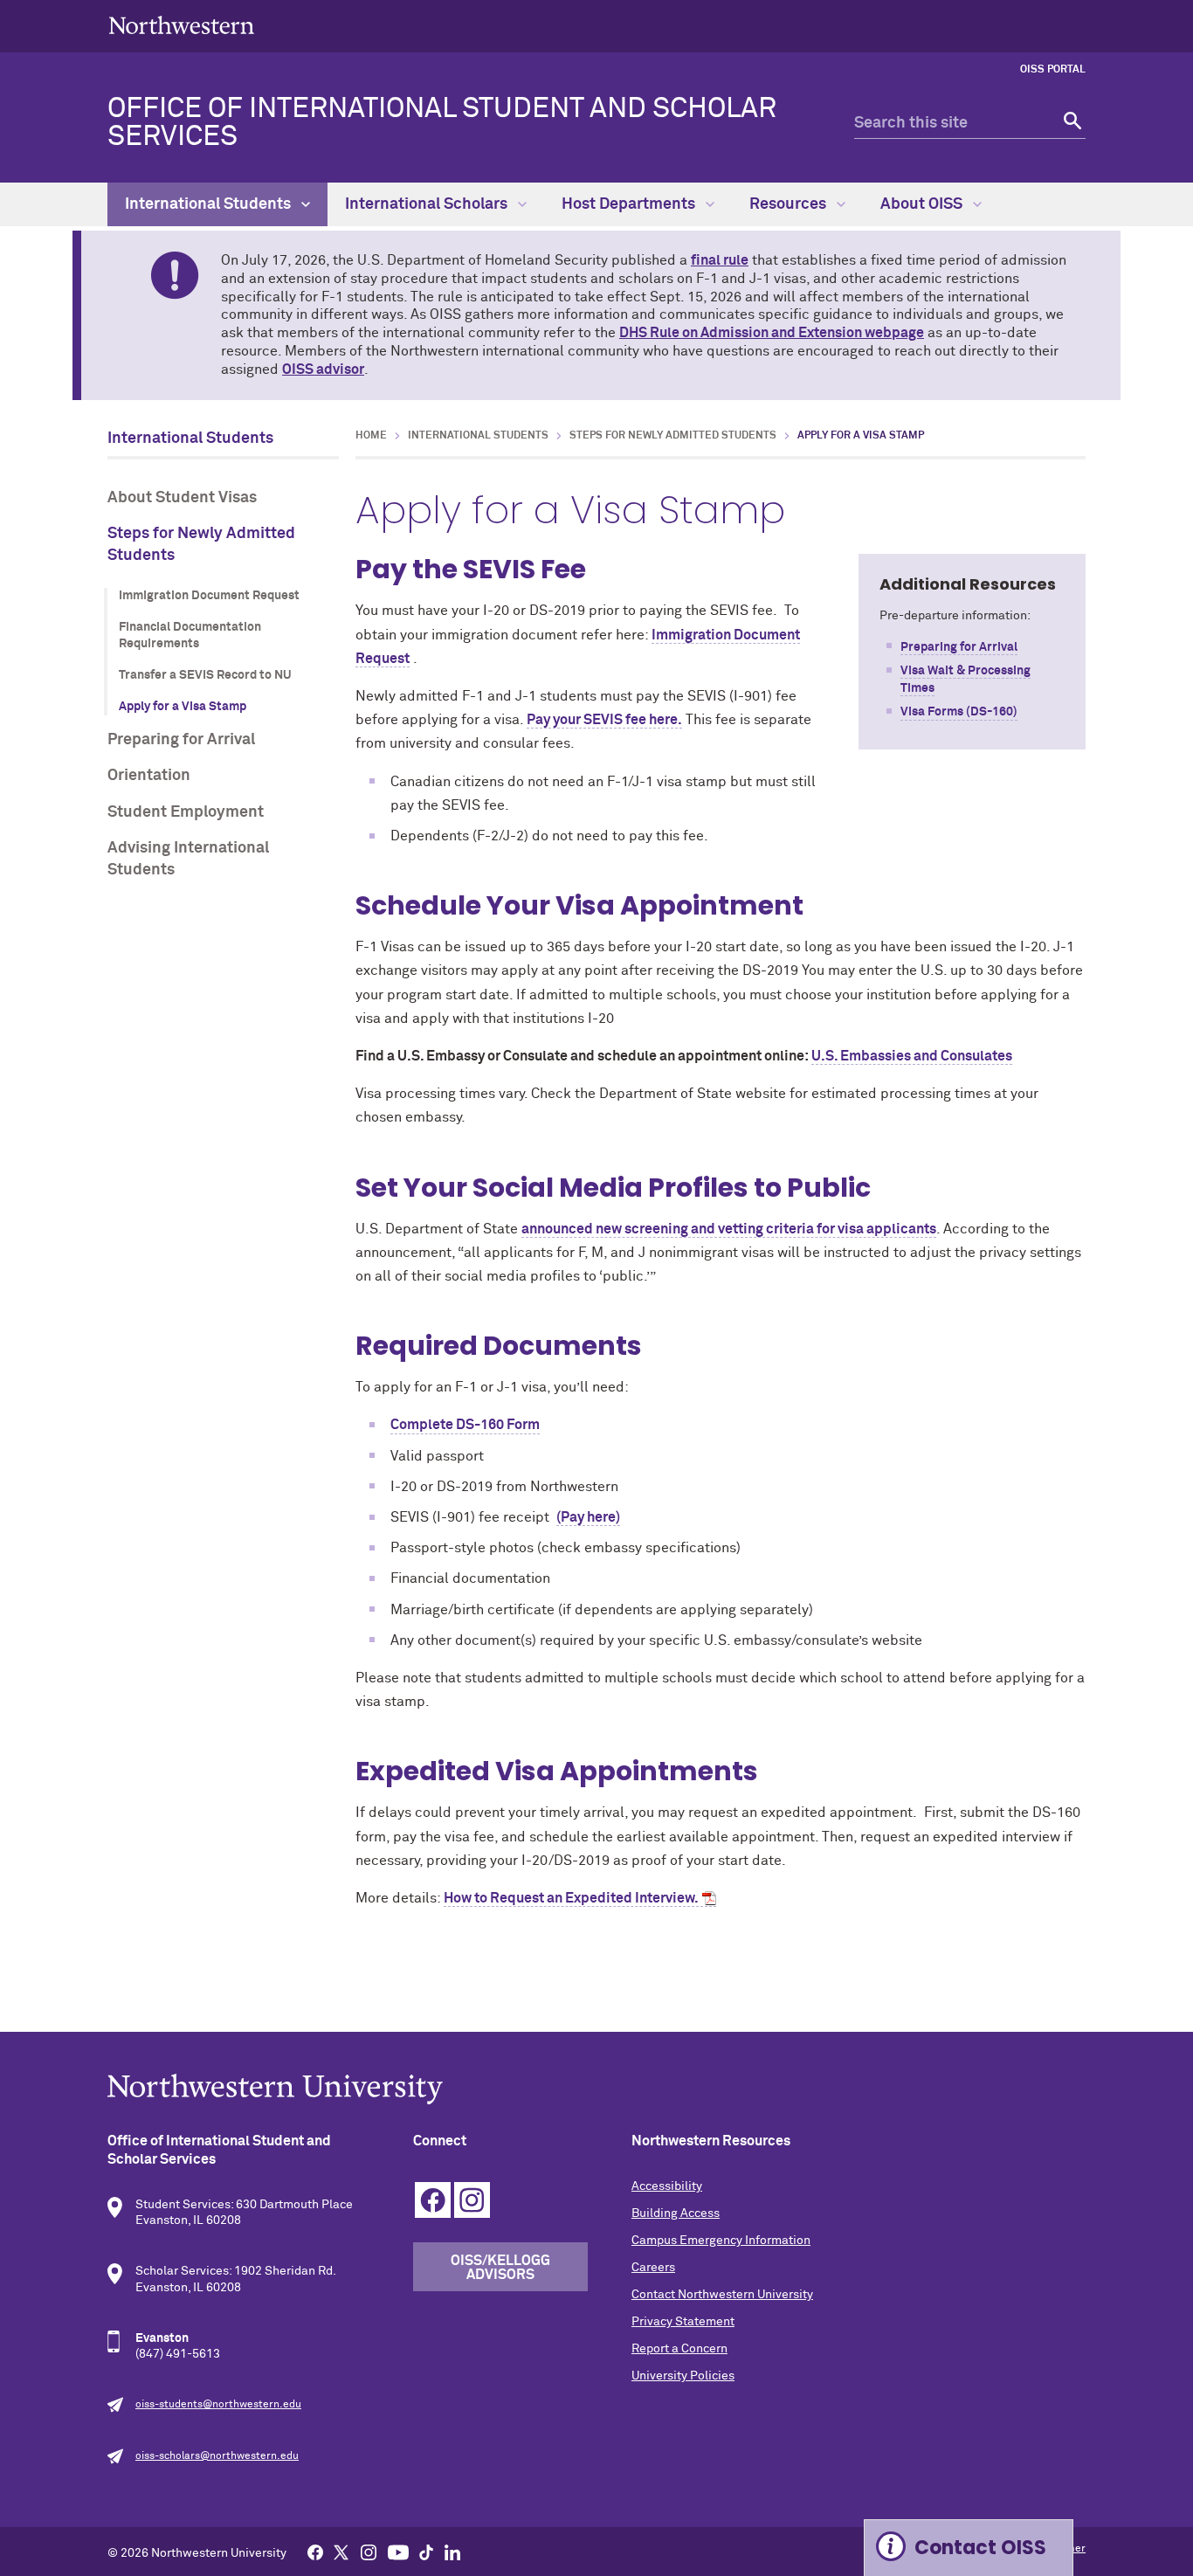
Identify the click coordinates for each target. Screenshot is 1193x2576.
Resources (790, 204)
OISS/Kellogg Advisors (500, 2268)
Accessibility (667, 2186)
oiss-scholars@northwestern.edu (217, 2456)
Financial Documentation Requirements (190, 636)
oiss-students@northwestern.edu (218, 2405)
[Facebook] (315, 2552)
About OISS (923, 204)
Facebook (433, 2200)
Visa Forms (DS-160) (959, 712)
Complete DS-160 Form (465, 1425)
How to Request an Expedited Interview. (571, 1898)
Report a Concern (679, 2349)
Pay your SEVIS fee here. (604, 720)
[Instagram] (369, 2552)
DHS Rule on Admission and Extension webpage (772, 333)
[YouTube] (398, 2552)
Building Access (676, 2213)
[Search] (1070, 124)
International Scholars (428, 204)
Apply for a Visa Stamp (183, 707)
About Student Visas (182, 498)
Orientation (149, 776)
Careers (653, 2268)
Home (371, 436)
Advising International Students (188, 859)
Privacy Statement (683, 2322)
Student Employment (186, 812)
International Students (210, 204)
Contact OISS (980, 2548)
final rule (720, 260)
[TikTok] (426, 2552)
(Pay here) (588, 1517)
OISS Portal (1053, 70)
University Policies (683, 2376)
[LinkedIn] (452, 2552)
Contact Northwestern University (722, 2295)
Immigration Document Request (209, 596)
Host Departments (630, 204)
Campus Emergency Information (721, 2241)
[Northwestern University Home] (182, 25)
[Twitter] (341, 2552)
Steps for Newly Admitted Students (201, 545)
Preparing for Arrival (181, 740)
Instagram (472, 2200)
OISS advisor (323, 369)
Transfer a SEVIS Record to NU (205, 675)
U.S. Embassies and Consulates (912, 1056)
